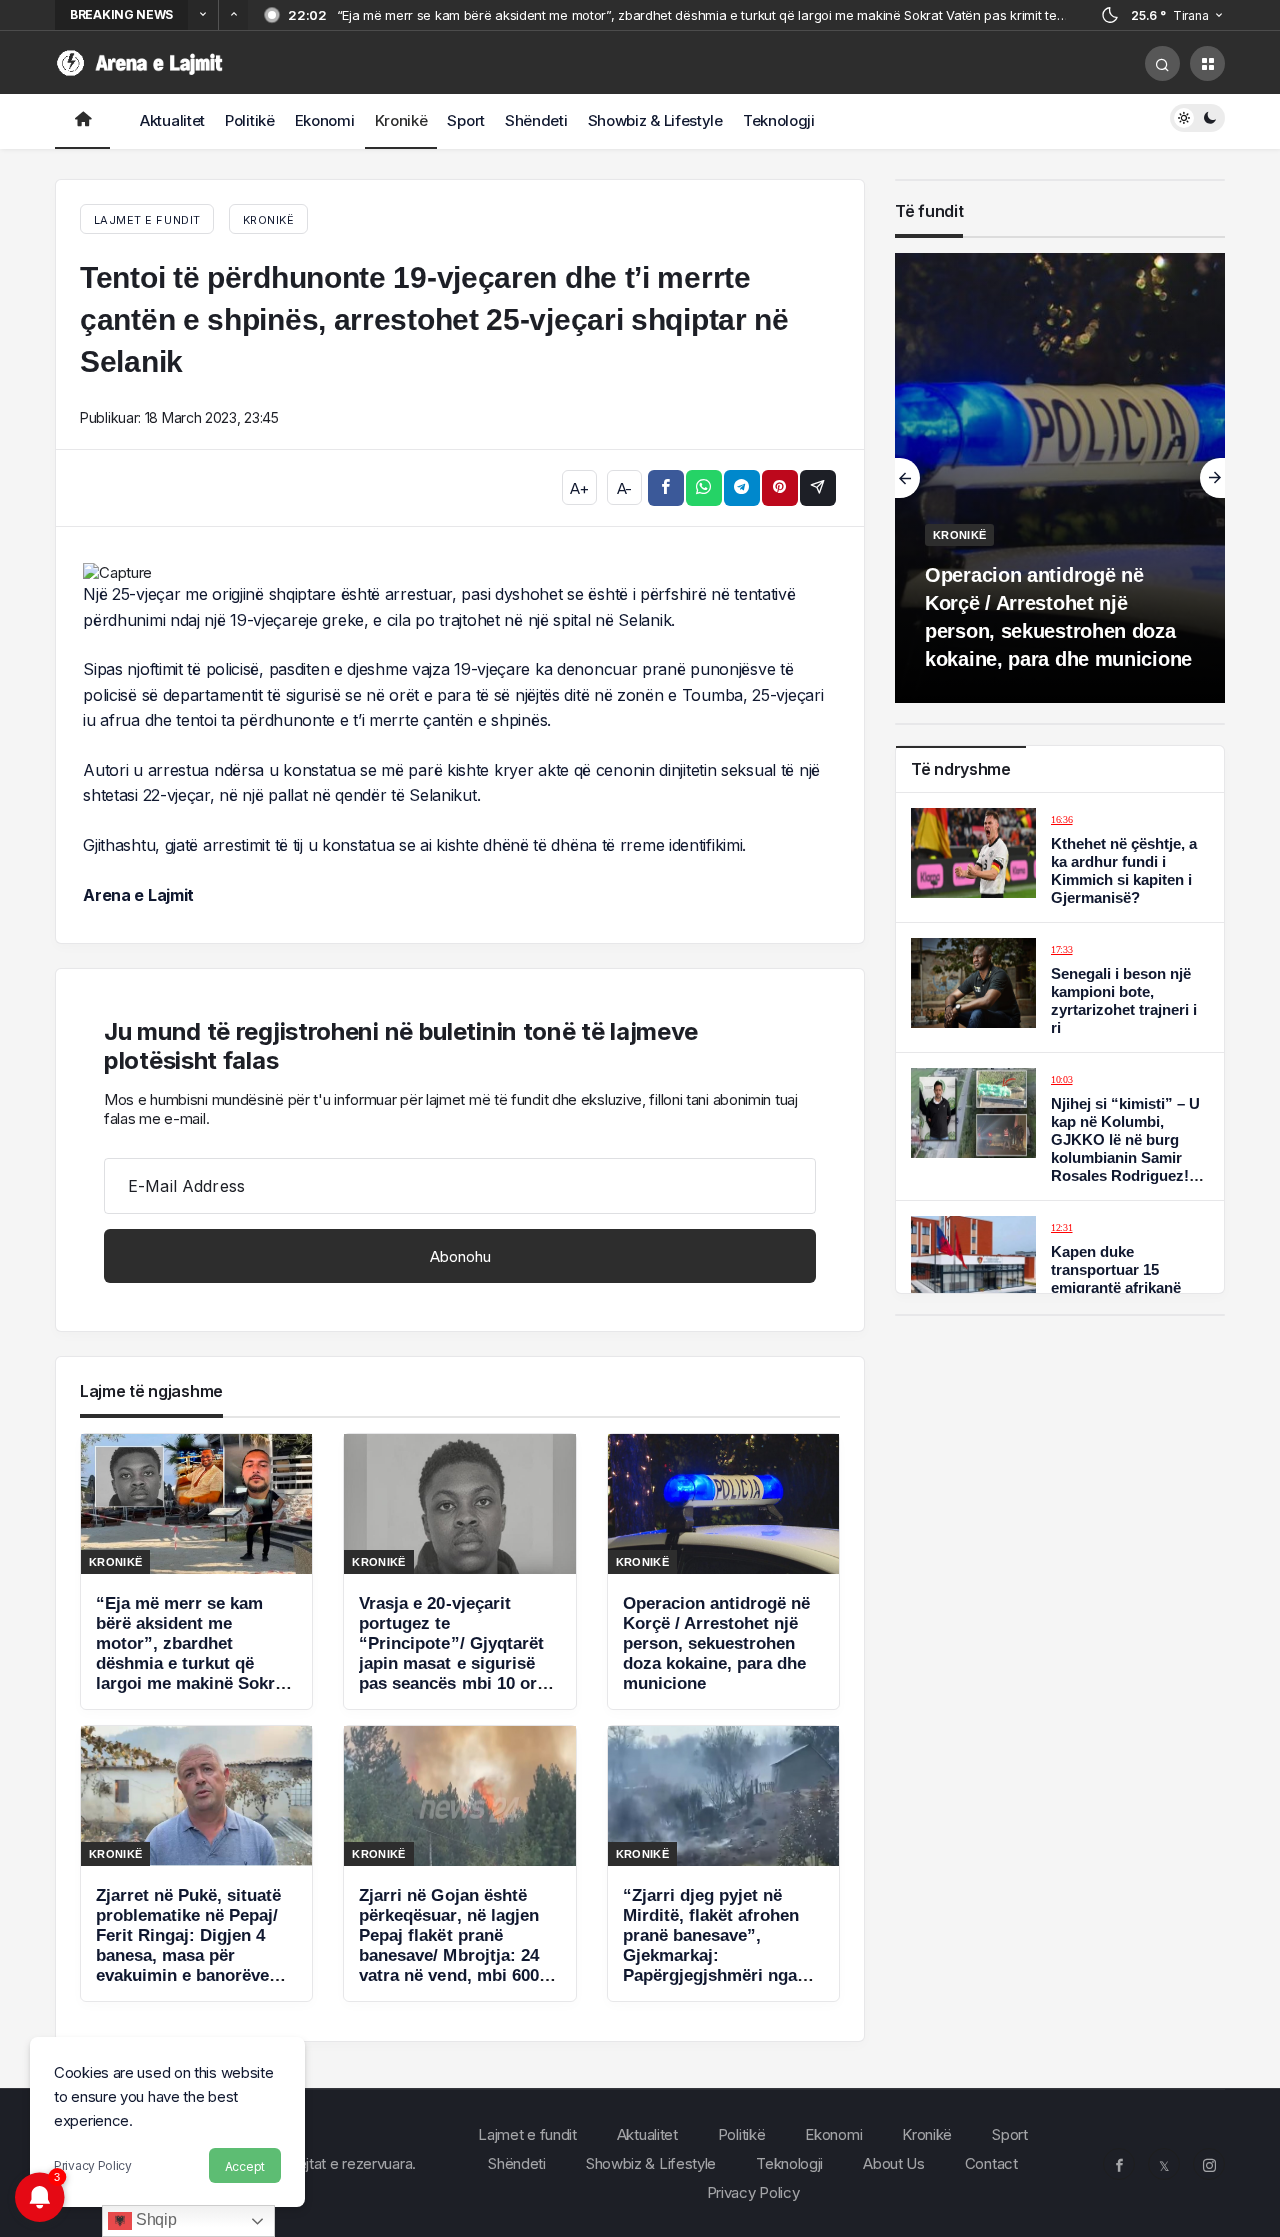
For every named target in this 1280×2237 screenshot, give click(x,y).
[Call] (1162, 63)
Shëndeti (536, 120)
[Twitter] (1164, 2164)
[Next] (233, 15)
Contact (991, 2163)
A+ (579, 488)
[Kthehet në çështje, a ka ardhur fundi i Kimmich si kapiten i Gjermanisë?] (1060, 857)
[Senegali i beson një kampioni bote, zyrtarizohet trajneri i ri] (1060, 987)
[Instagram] (1209, 2164)
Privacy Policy (93, 2165)
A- (624, 488)
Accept (245, 2166)
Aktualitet (172, 120)
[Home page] (82, 121)
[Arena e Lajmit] (142, 61)
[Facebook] (1119, 2164)
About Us (894, 2163)
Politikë (250, 120)
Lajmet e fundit (527, 2134)
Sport (466, 120)
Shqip (154, 2219)
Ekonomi (325, 120)
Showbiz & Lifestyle (655, 120)
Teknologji (779, 120)
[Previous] (203, 15)
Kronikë (401, 120)
